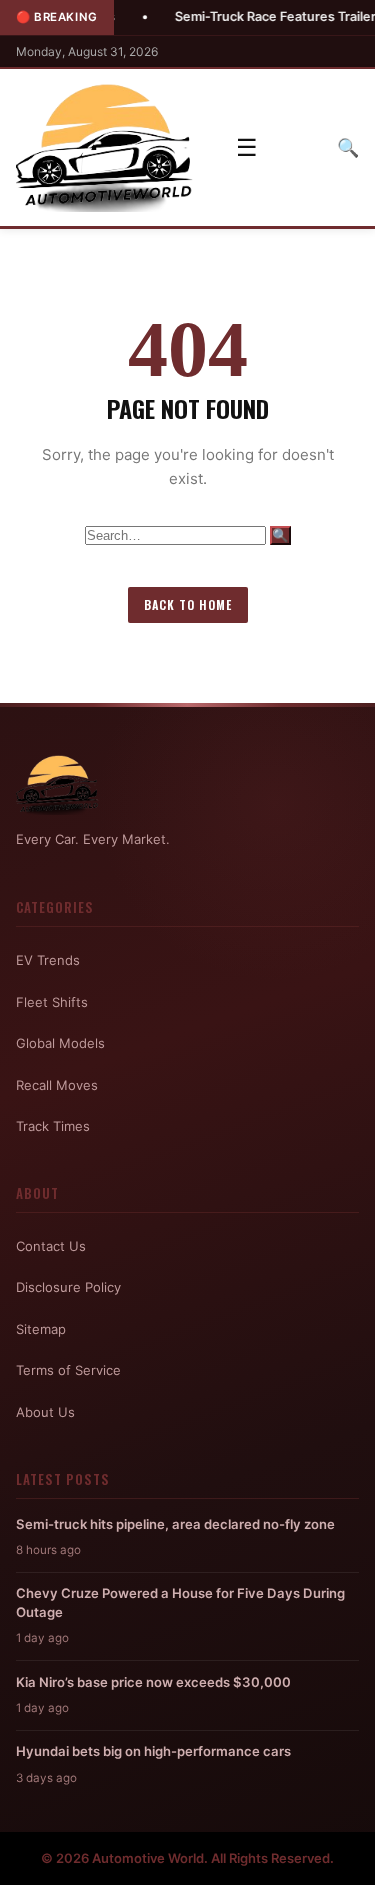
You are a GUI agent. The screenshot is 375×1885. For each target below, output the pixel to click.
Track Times (53, 1126)
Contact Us (51, 1246)
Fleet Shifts (52, 1002)
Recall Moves (57, 1085)
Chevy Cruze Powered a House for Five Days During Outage (180, 1602)
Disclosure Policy (68, 1287)
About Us (45, 1412)
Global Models (60, 1043)
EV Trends (48, 960)
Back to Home (188, 604)
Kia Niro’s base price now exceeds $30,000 (153, 1682)
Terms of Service (68, 1370)
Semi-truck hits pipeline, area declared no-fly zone (175, 1524)
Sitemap (41, 1329)
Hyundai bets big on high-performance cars (153, 1751)
